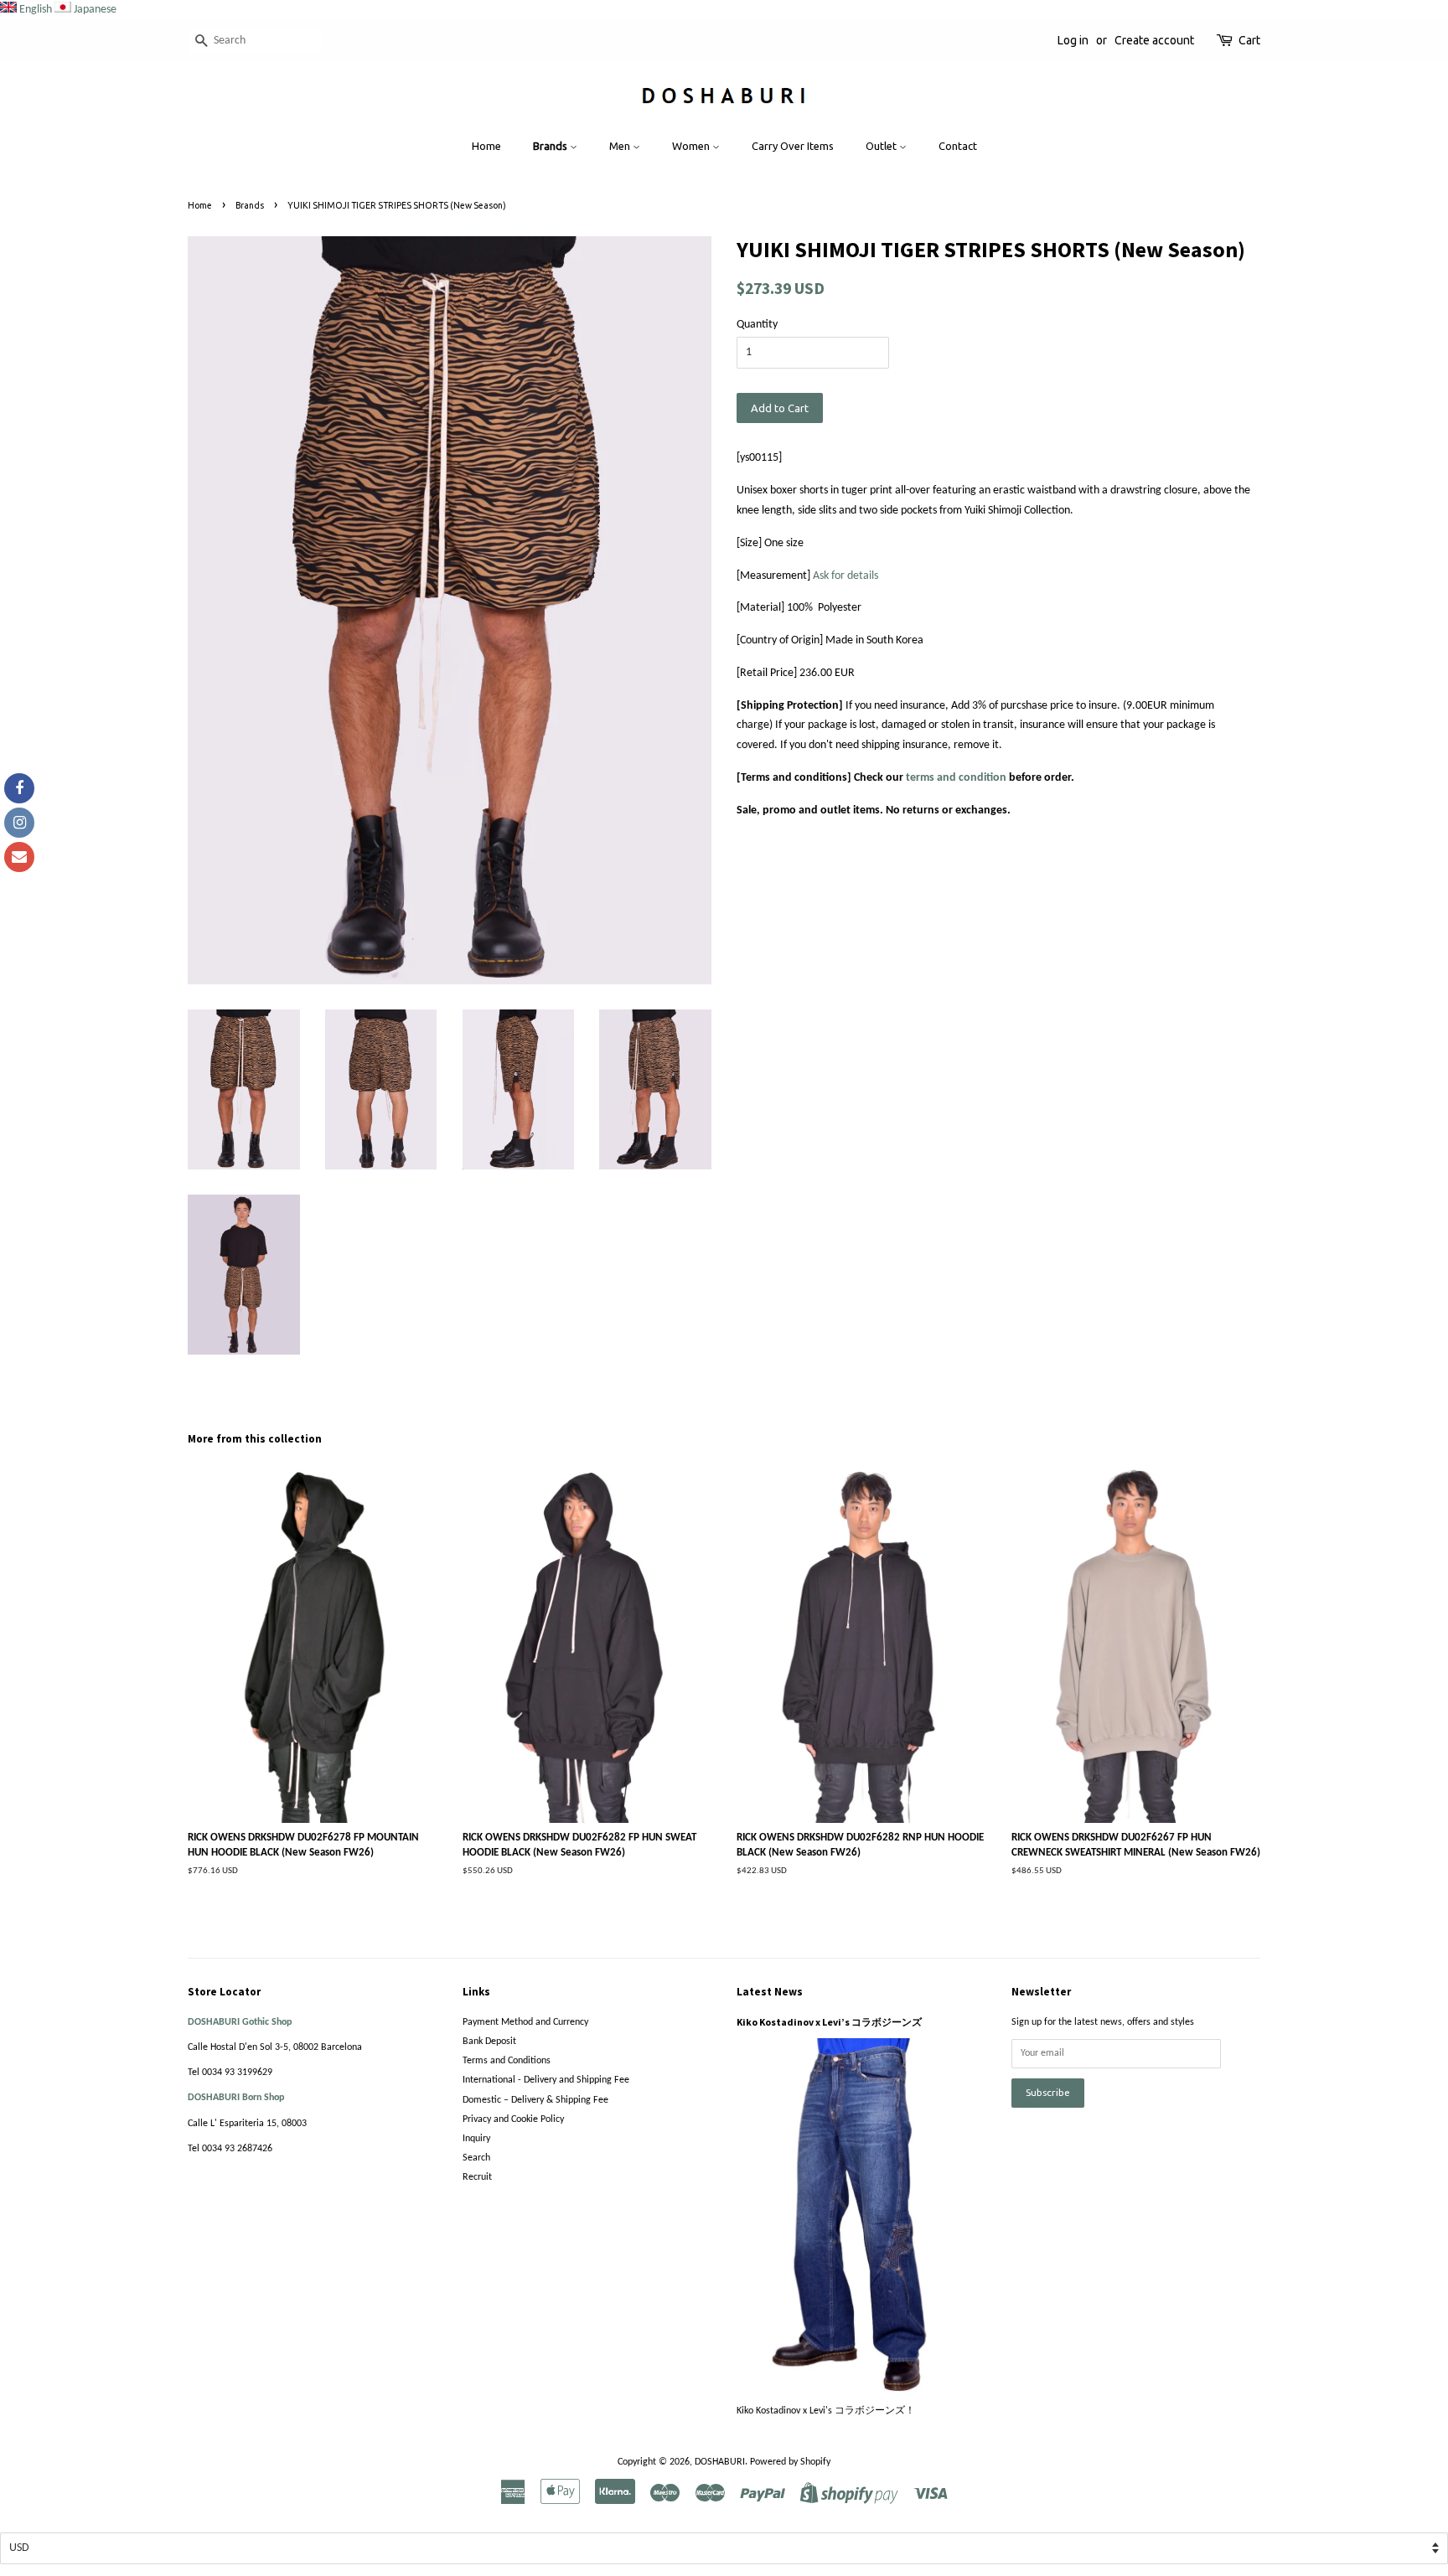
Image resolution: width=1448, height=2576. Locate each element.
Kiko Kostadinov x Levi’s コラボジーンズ (829, 2022)
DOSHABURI (720, 2462)
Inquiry (476, 2139)
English (36, 10)
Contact (958, 146)
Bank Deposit (489, 2042)
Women (692, 146)
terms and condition (956, 778)
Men (621, 146)
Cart (1249, 40)
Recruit (477, 2177)
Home (486, 146)
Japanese (95, 10)
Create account (1154, 40)
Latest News (770, 1992)
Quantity (757, 325)
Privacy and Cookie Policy (513, 2119)
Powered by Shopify (790, 2462)
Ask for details (846, 576)
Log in (1073, 40)
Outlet (882, 146)
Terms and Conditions (507, 2061)
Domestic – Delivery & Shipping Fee (535, 2100)
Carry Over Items (793, 146)
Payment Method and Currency (525, 2022)
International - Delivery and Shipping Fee (546, 2080)
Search (476, 2158)
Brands (551, 146)
